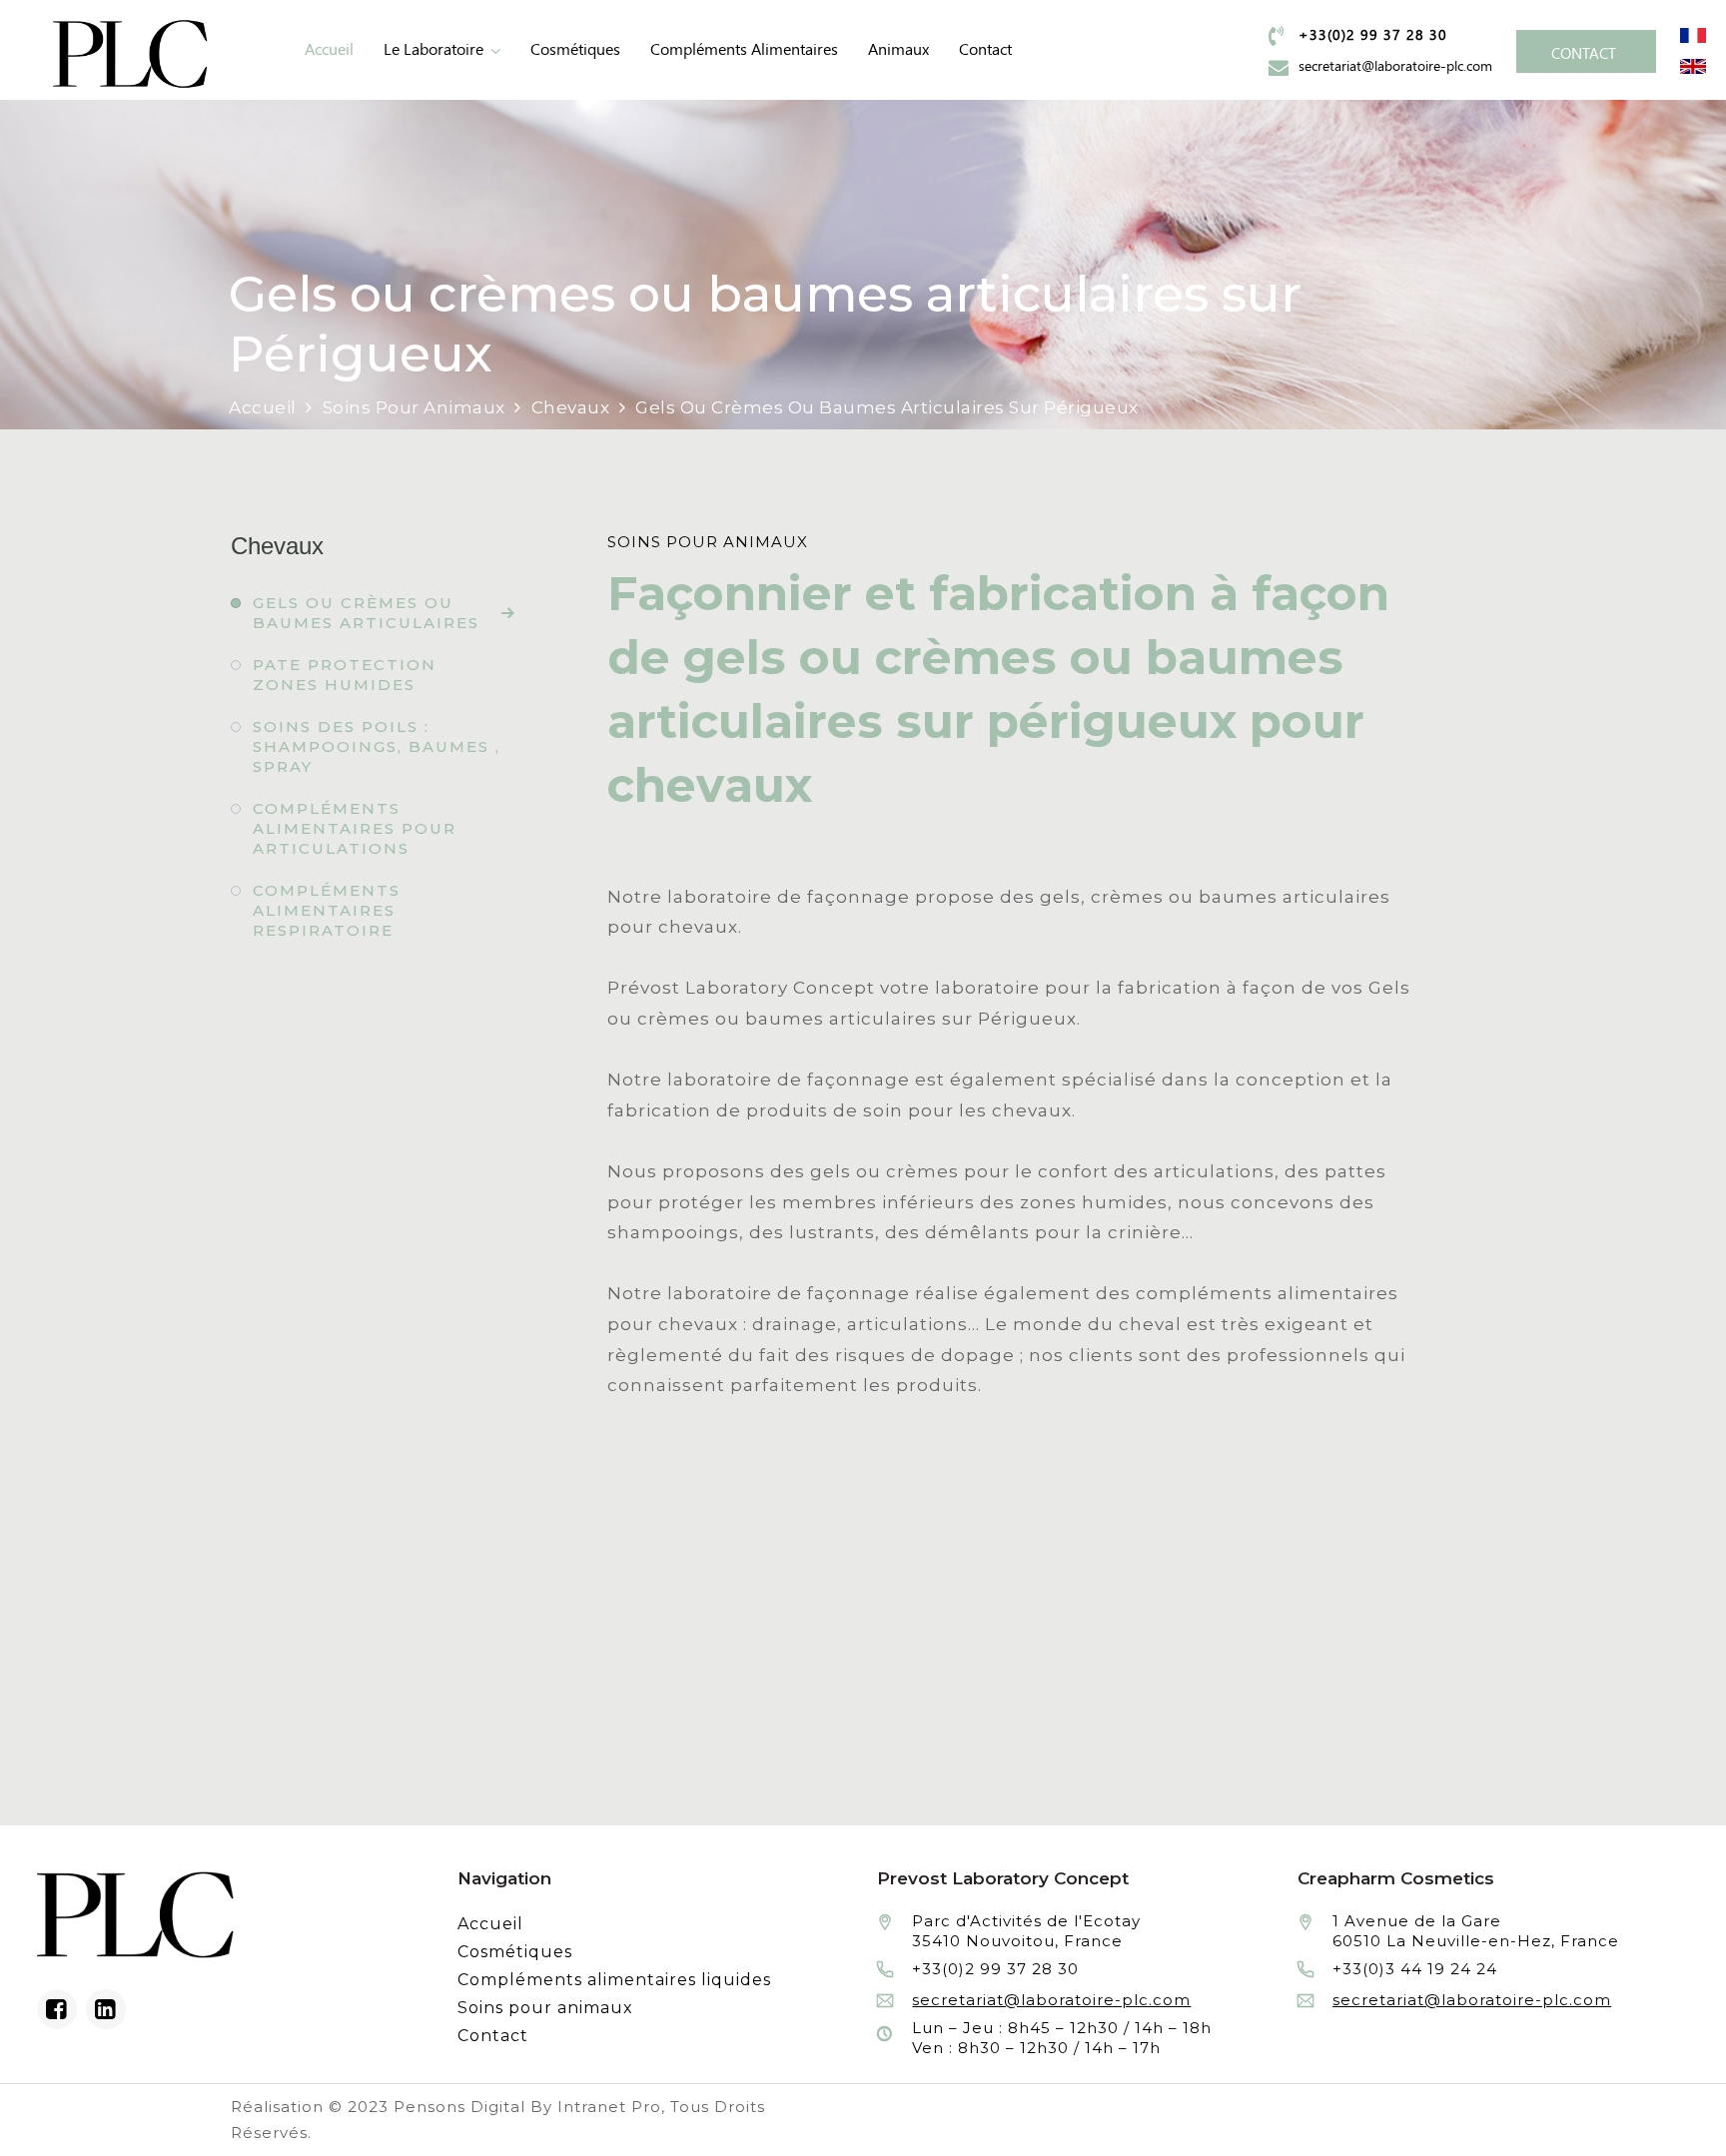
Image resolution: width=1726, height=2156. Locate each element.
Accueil (329, 49)
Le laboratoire (433, 49)
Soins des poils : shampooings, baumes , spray (377, 746)
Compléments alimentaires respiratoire (327, 910)
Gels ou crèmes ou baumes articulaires (366, 613)
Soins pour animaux (545, 2008)
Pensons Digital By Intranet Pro (527, 2107)
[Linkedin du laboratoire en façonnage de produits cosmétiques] (106, 2009)
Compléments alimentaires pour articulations (355, 828)
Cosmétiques (575, 49)
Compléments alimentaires (744, 49)
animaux (898, 49)
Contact (985, 49)
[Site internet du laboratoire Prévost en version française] (1693, 34)
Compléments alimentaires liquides (614, 1980)
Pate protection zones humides (345, 675)
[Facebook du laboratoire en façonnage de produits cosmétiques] (57, 2009)
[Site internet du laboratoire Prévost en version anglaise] (1693, 65)
